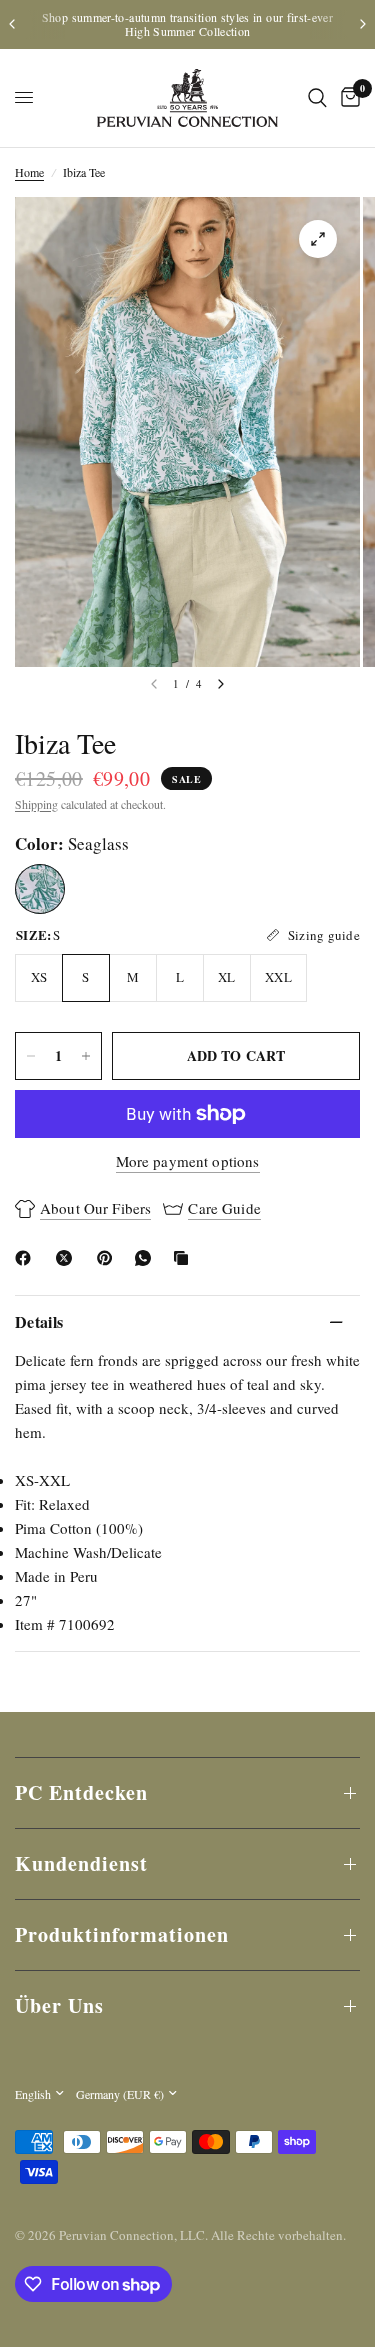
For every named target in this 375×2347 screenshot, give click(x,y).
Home (29, 172)
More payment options (188, 1161)
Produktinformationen (122, 1934)
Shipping (36, 804)
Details (39, 1321)
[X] (68, 1258)
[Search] (317, 98)
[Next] (221, 684)
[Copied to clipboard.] (185, 1258)
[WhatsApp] (147, 1258)
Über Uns (59, 2005)
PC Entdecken (81, 1792)
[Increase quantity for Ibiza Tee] (86, 1056)
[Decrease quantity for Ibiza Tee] (31, 1056)
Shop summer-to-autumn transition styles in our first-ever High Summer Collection (187, 24)
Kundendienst (81, 1863)
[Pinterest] (109, 1258)
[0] (347, 98)
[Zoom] (318, 239)
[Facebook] (27, 1258)
